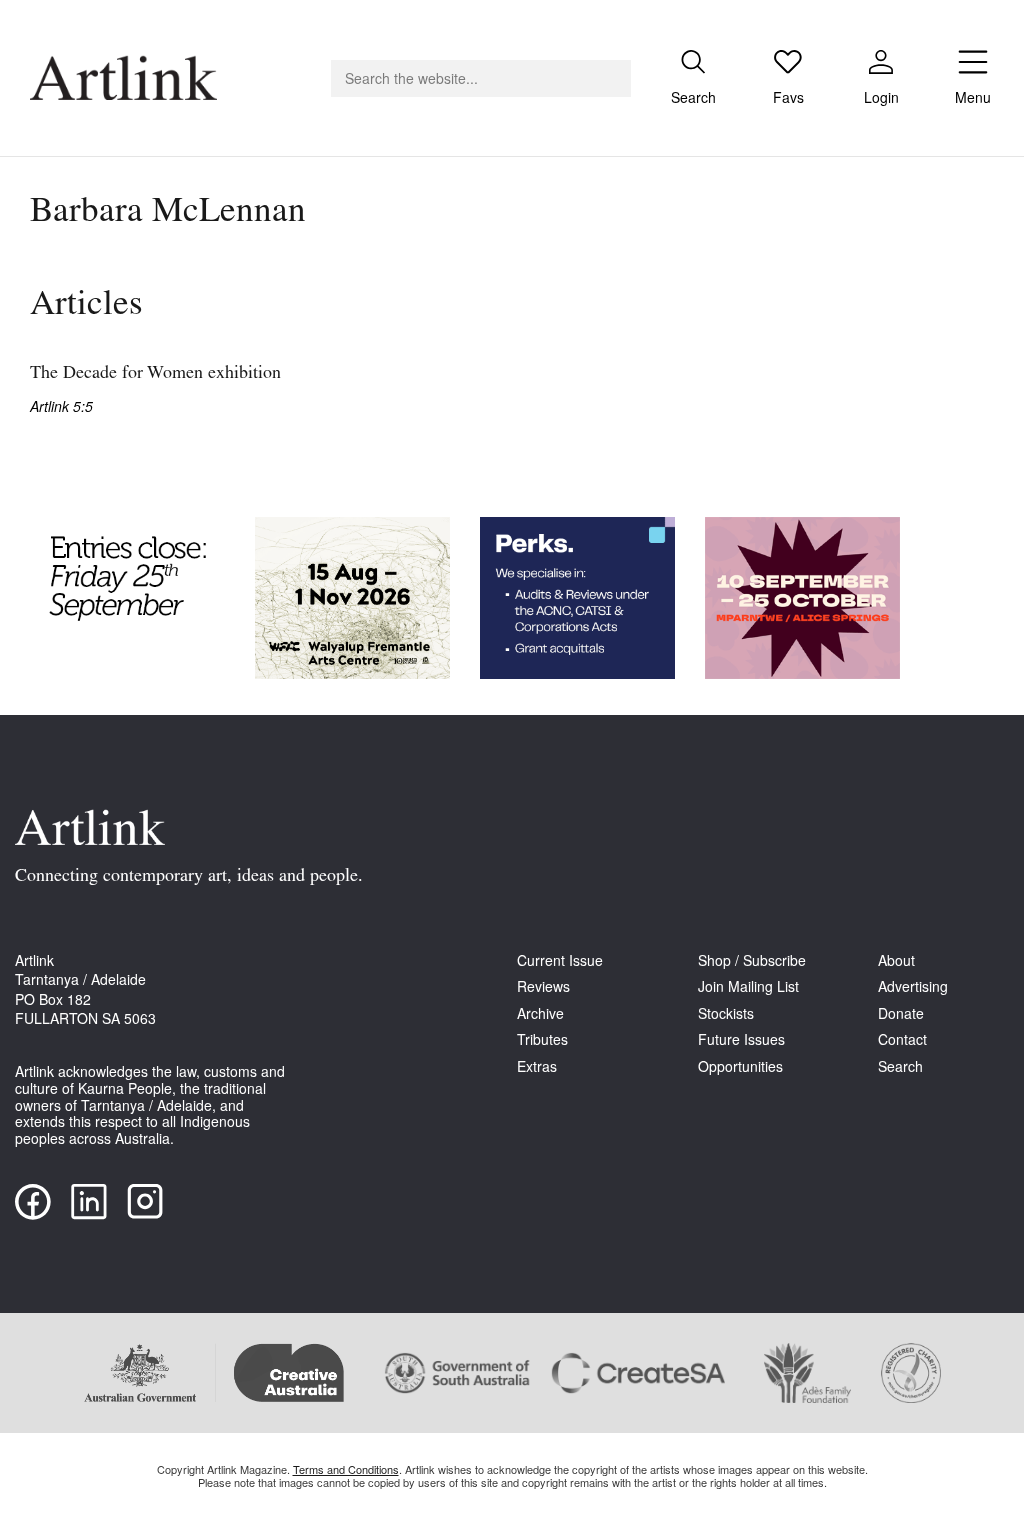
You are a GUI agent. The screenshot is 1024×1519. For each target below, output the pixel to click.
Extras (537, 1066)
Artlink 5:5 (61, 406)
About (896, 960)
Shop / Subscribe (752, 960)
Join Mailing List (748, 986)
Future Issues (741, 1039)
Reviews (543, 986)
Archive (540, 1013)
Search (900, 1066)
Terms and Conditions (346, 1469)
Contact (902, 1039)
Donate (901, 1013)
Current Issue (560, 960)
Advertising (913, 986)
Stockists (726, 1013)
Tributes (542, 1039)
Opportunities (740, 1066)
